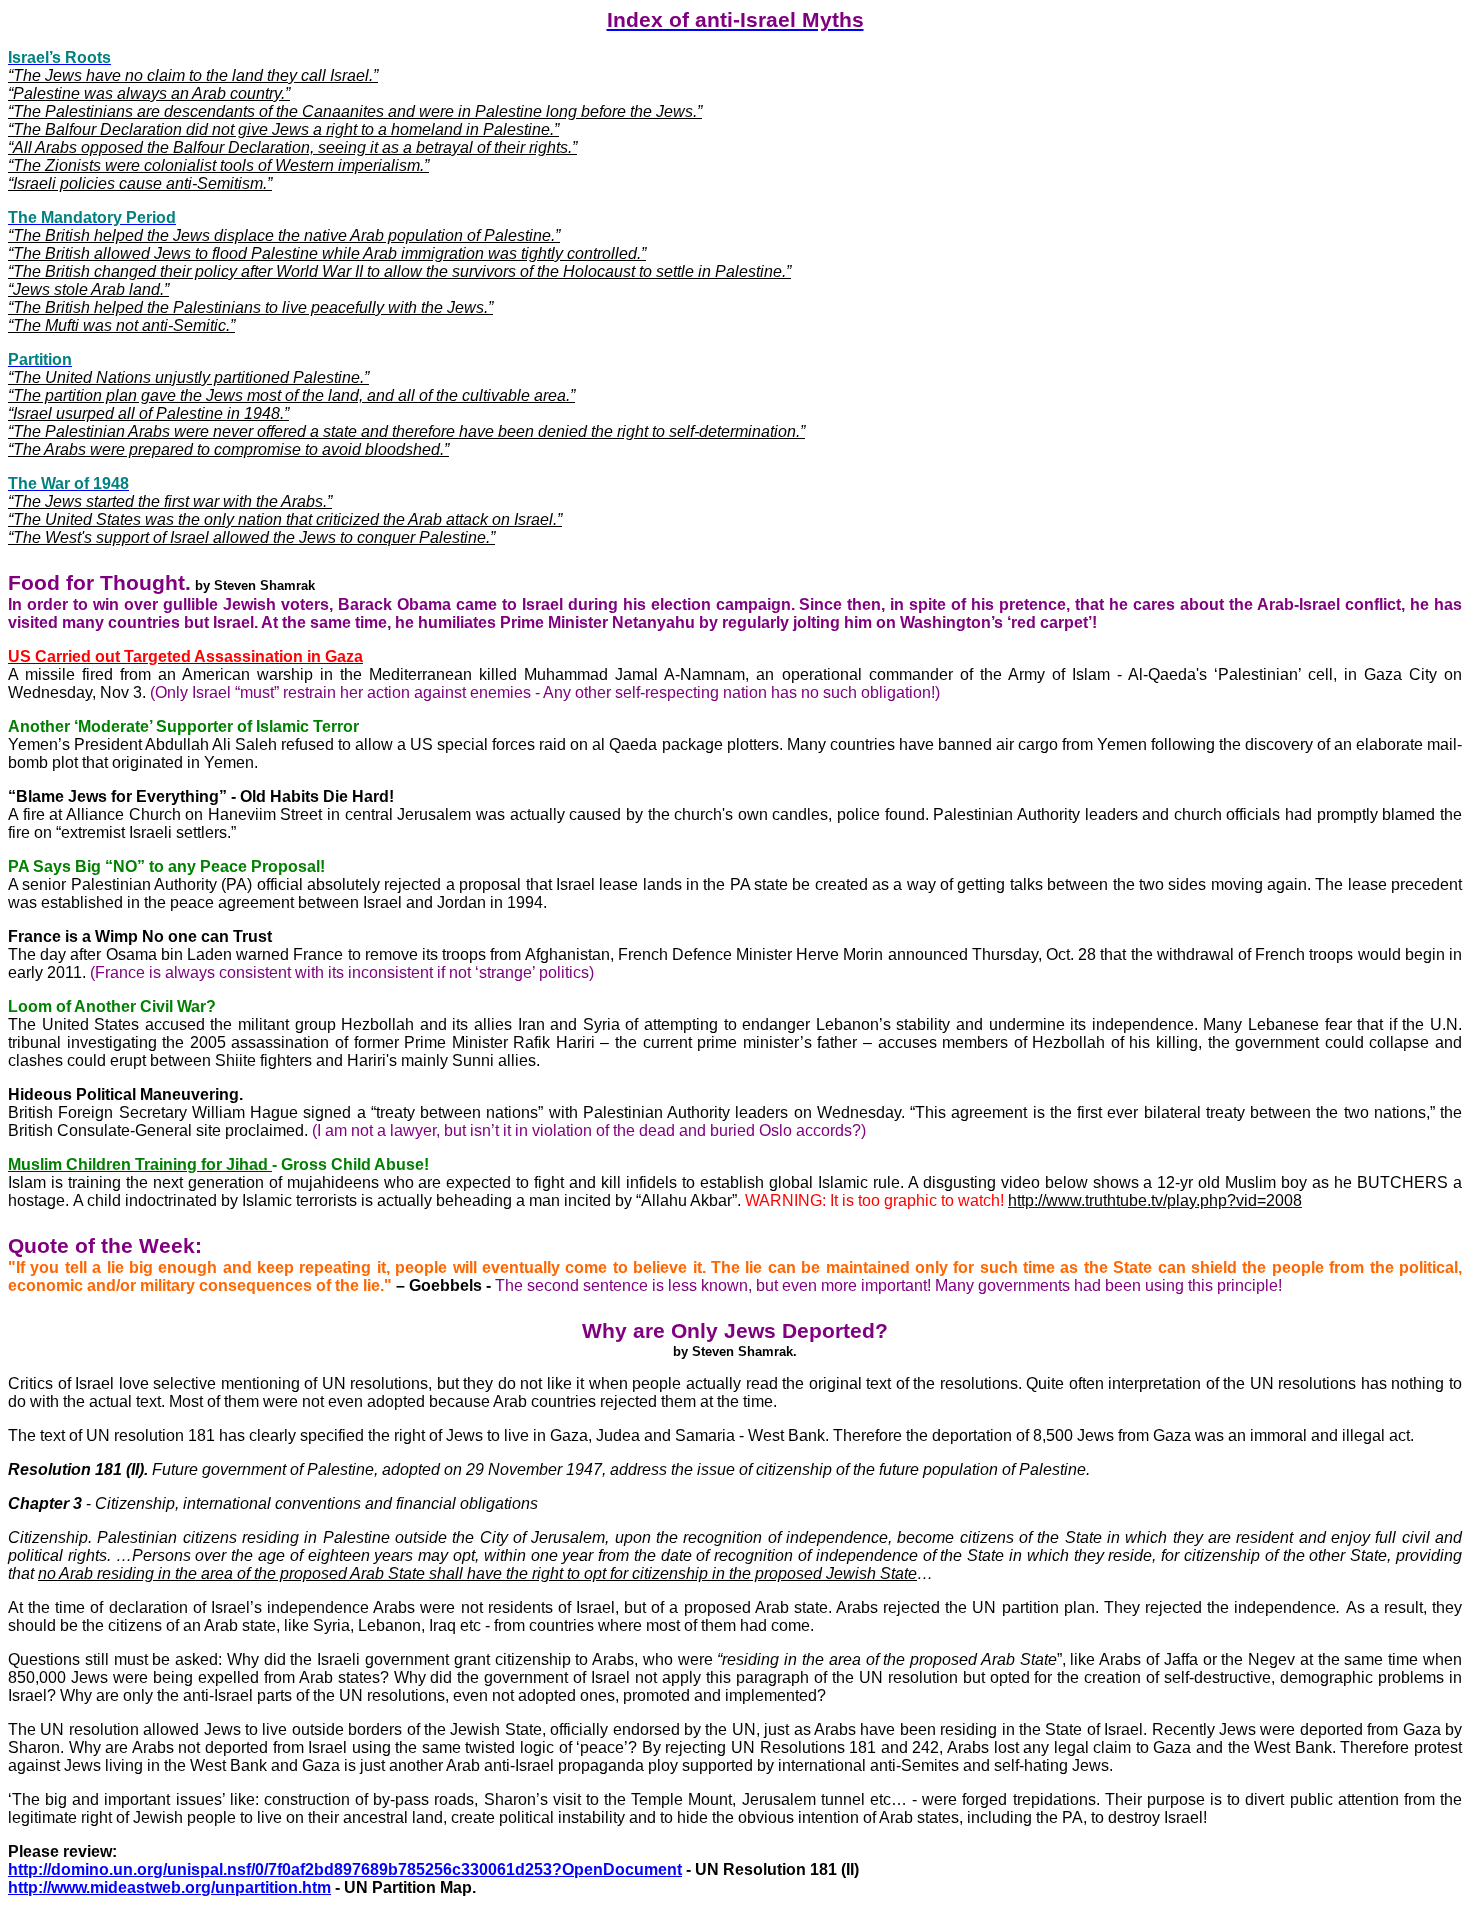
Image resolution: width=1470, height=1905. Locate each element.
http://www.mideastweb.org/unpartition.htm (169, 1887)
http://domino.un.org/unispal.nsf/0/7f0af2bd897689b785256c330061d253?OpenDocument (345, 1869)
